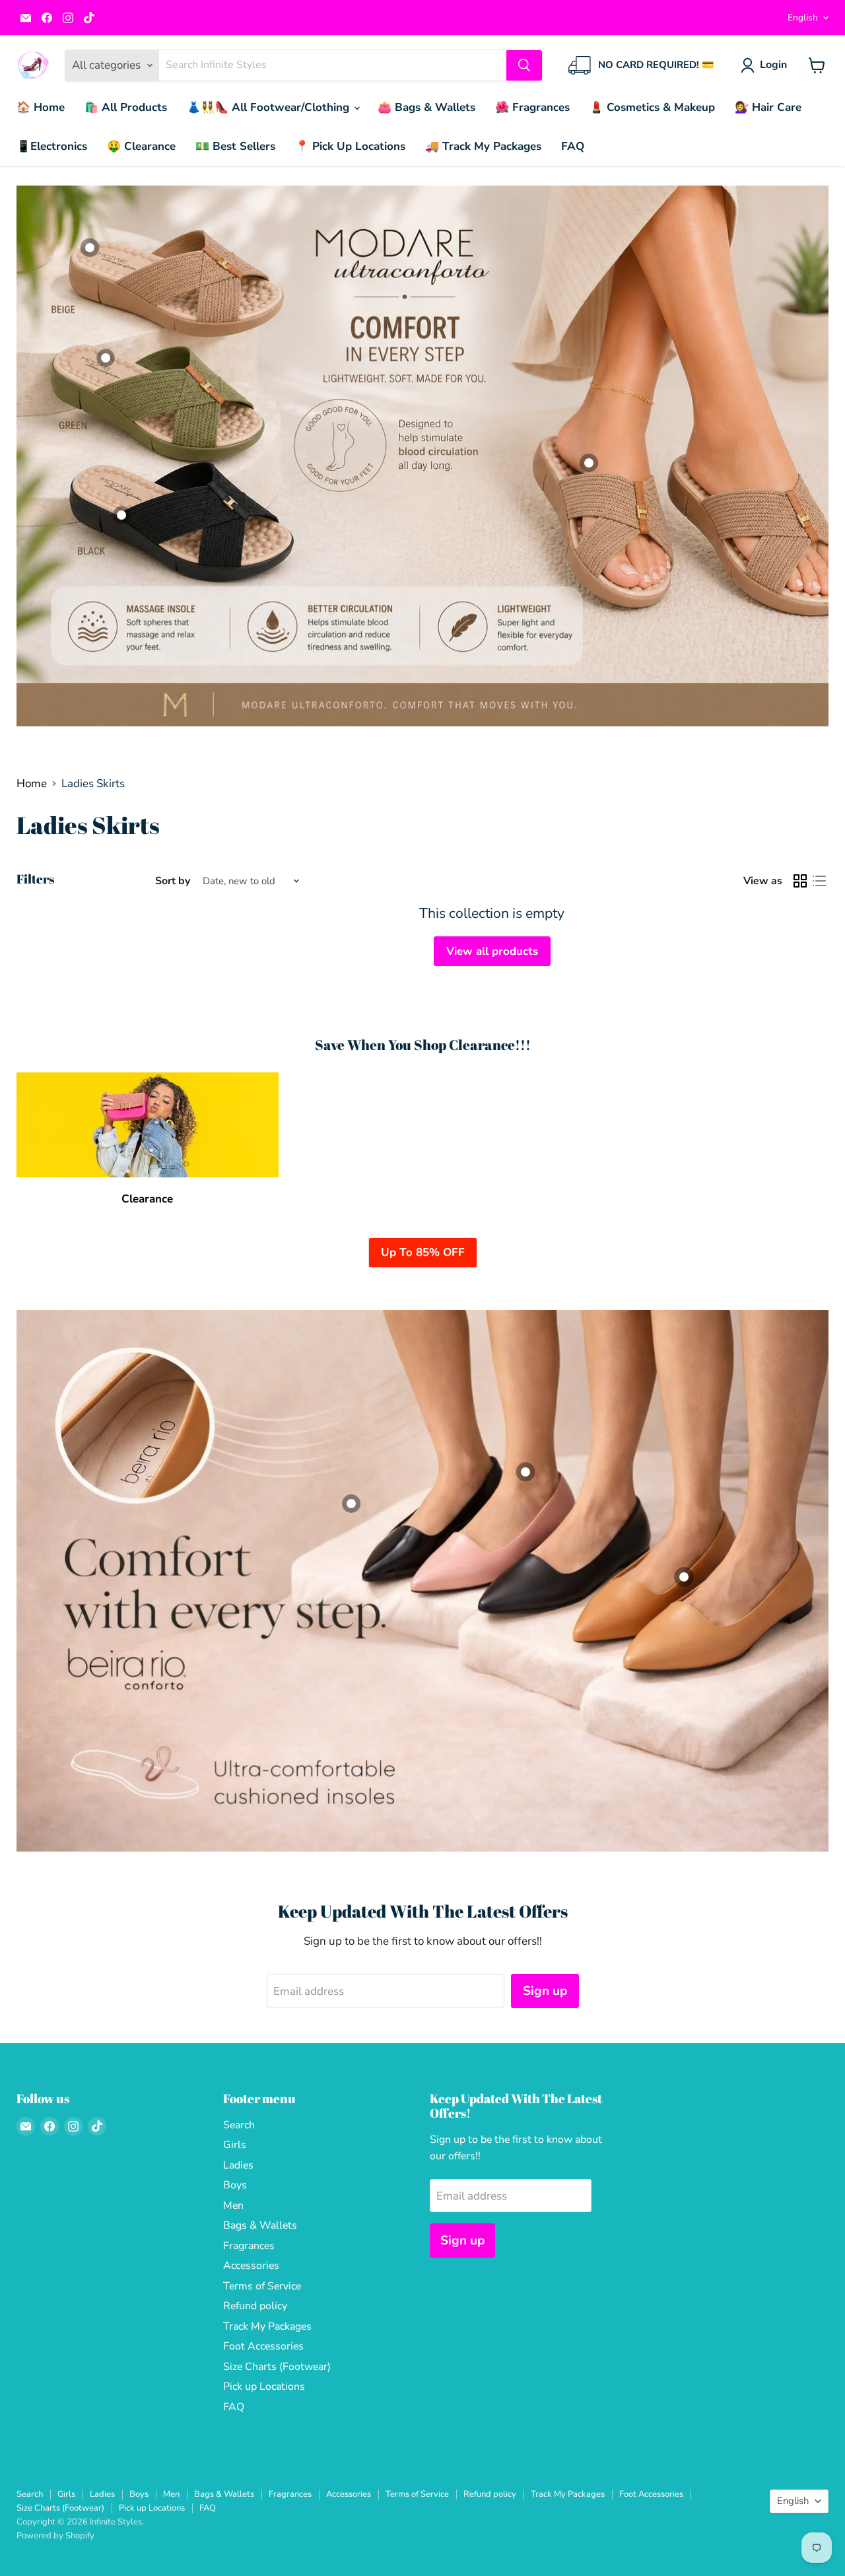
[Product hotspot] (121, 515)
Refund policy (255, 2306)
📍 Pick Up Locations (350, 146)
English (803, 17)
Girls (235, 2145)
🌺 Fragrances (532, 107)
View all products (492, 951)
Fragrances (249, 2246)
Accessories (251, 2266)
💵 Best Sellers (235, 146)
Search (239, 2125)
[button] (766, 65)
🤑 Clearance (141, 146)
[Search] (524, 65)
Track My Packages (267, 2326)
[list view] (820, 881)
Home (32, 784)
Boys (235, 2185)
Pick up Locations (264, 2386)
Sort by (173, 881)
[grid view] (800, 881)
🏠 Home (41, 107)
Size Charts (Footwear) (277, 2367)
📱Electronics (52, 146)
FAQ (573, 146)
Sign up (545, 1991)
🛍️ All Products (126, 107)
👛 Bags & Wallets (426, 107)
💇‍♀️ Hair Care (768, 107)
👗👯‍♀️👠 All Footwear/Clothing (270, 107)
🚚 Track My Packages (483, 146)
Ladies (238, 2165)
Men (233, 2206)
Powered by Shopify (55, 2536)
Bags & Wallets (260, 2225)
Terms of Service (262, 2286)
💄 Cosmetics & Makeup (652, 107)
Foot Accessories (263, 2346)
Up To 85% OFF (423, 1252)
